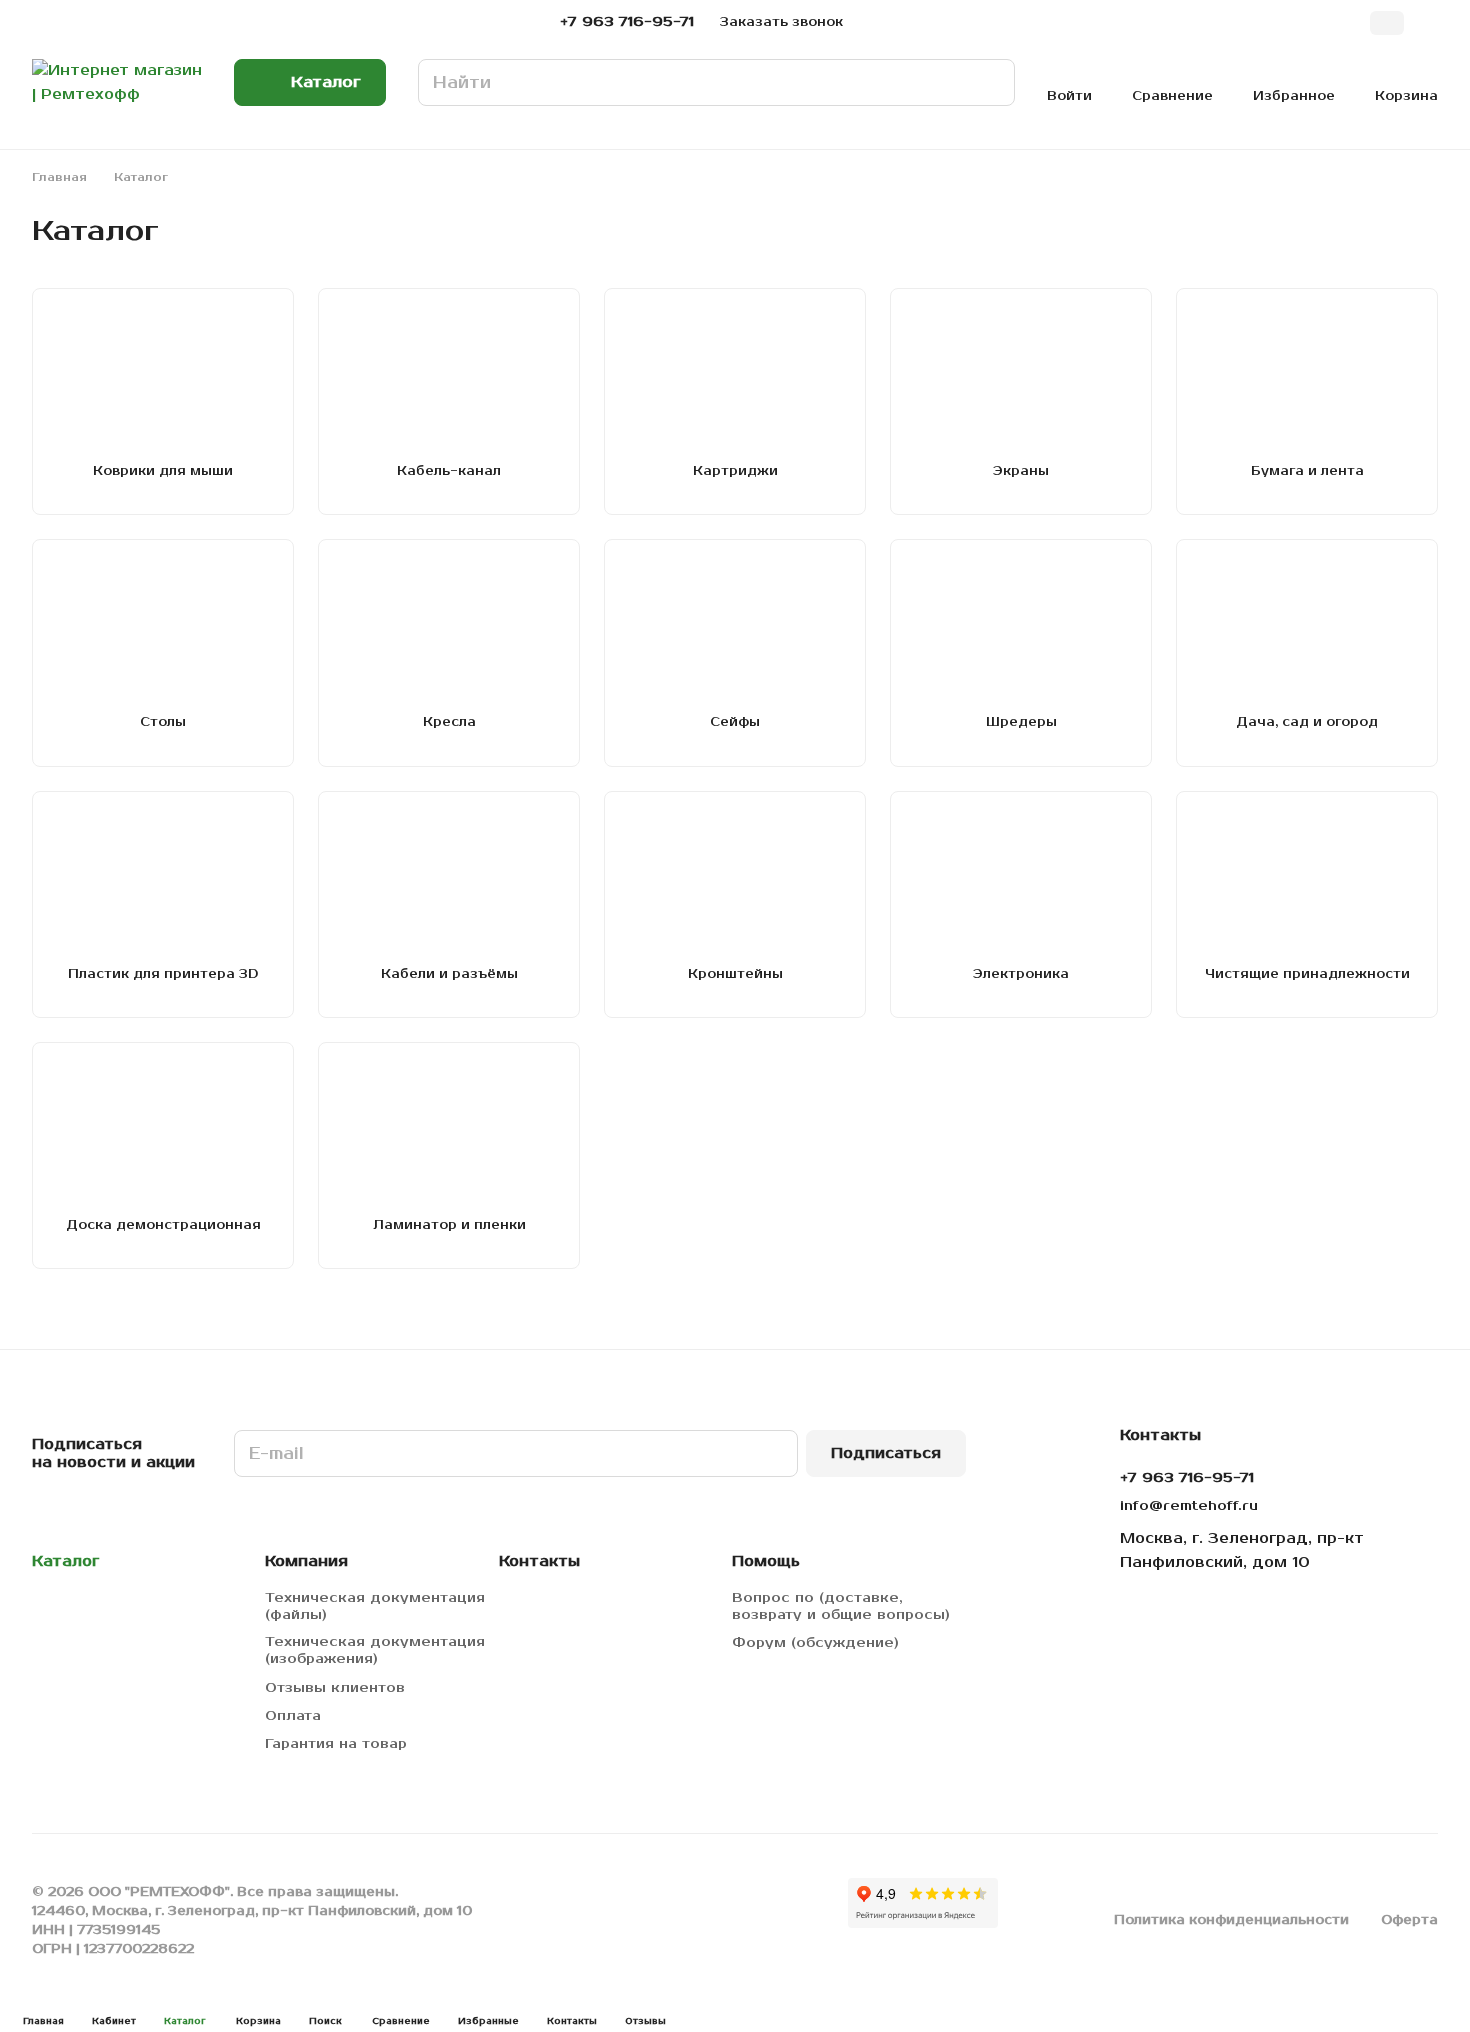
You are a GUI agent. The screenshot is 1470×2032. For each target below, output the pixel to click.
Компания (306, 1561)
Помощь (766, 1561)
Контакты (539, 1561)
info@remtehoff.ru (1189, 1506)
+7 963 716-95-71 (627, 22)
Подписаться (886, 1453)
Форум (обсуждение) (815, 1643)
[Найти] (990, 82)
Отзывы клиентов (335, 1688)
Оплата (293, 1716)
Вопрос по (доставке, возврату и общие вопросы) (841, 1606)
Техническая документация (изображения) (375, 1650)
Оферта (1409, 1920)
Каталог (65, 1561)
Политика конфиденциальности (1231, 1920)
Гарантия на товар (336, 1744)
